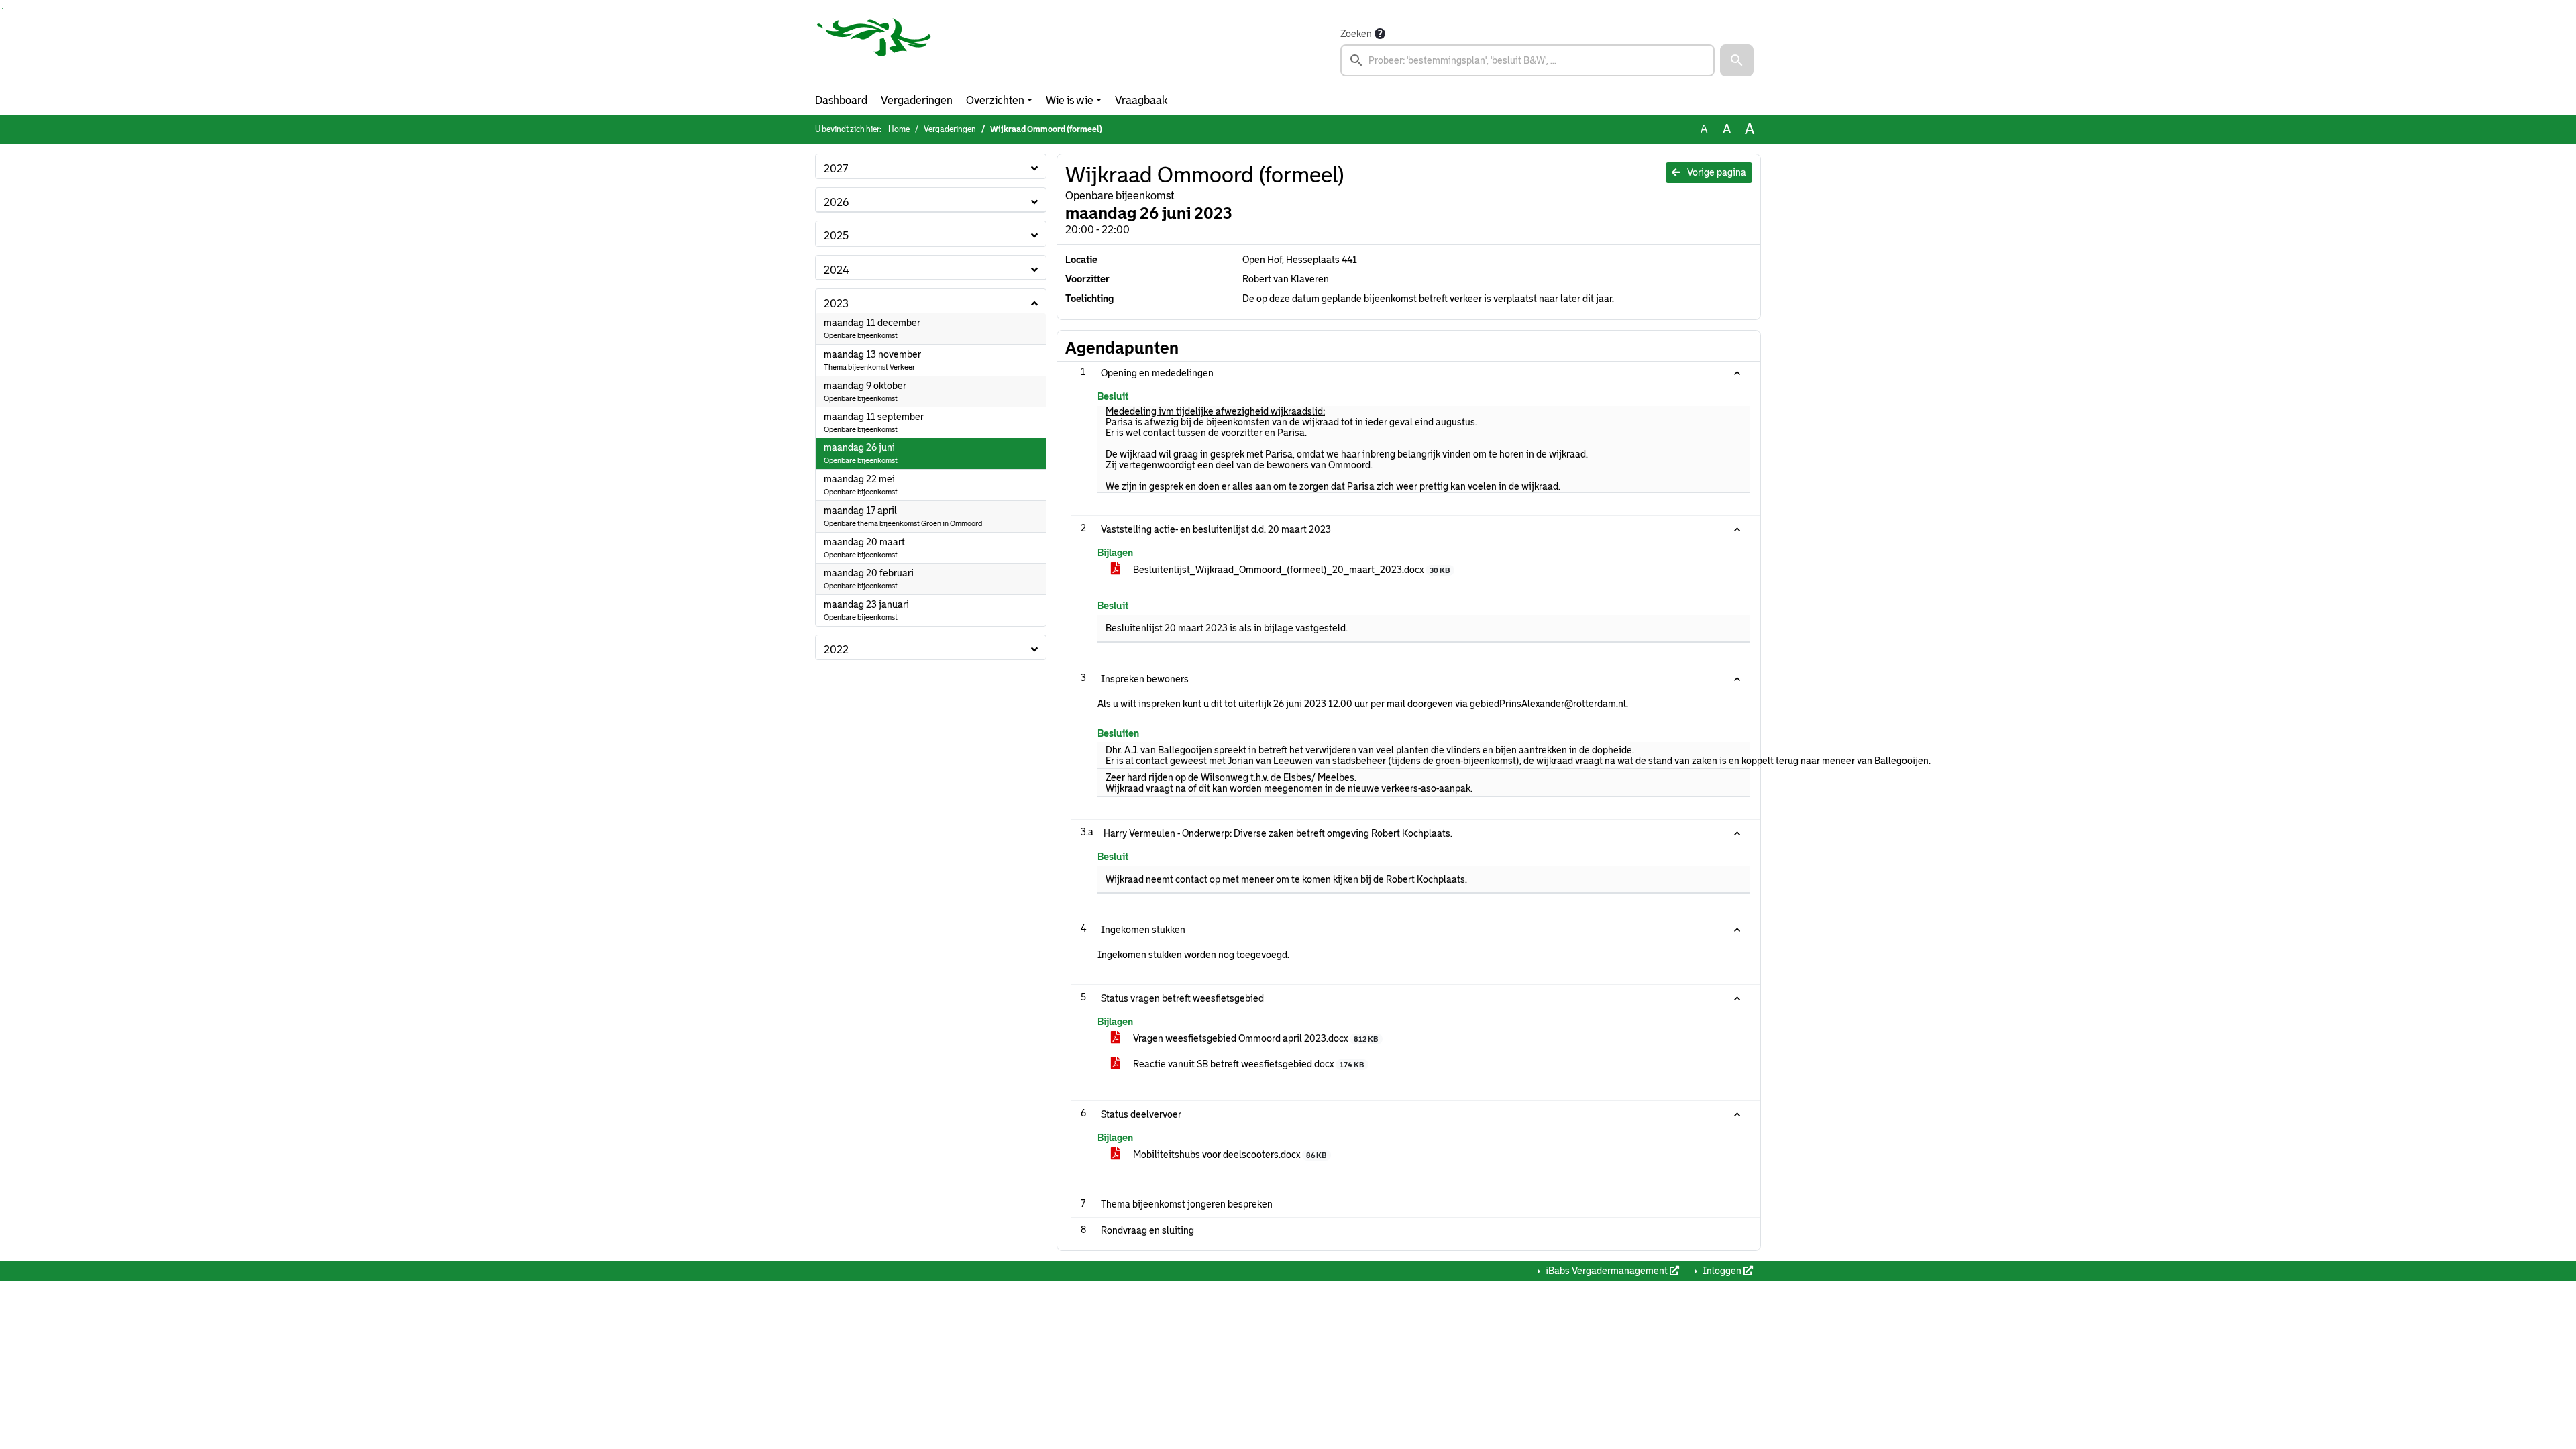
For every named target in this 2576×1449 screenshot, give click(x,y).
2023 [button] (836, 304)
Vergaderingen (917, 100)
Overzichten (995, 100)
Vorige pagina (1716, 172)
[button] (1737, 60)
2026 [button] (836, 202)
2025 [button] (836, 236)
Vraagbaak (1141, 100)
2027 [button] (836, 169)
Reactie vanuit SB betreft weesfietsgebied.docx (1247, 1064)
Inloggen (1722, 1271)
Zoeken (1356, 34)
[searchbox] (1527, 60)
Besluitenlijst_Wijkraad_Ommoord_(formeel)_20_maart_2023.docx (1290, 570)
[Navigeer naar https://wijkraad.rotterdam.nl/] (874, 51)
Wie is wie (1070, 100)
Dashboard (841, 100)
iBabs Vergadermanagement (1607, 1271)
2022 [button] (836, 650)
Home (899, 129)
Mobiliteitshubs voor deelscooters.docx (1229, 1155)
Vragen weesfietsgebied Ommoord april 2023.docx (1254, 1038)
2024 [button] (837, 270)
